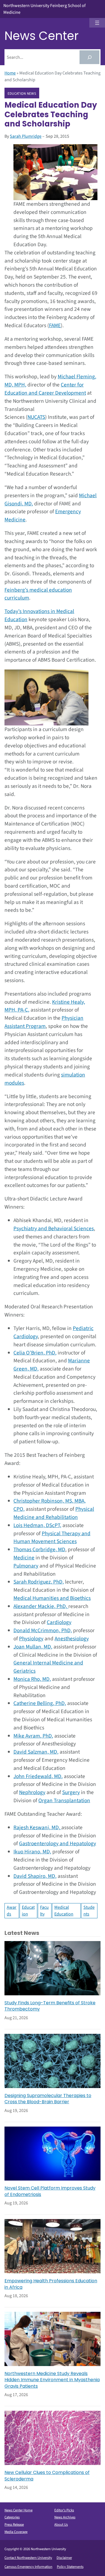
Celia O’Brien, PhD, (35, 1353)
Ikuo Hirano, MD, (32, 1852)
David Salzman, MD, (36, 1752)
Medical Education (64, 1911)
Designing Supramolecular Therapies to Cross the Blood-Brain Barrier (48, 2099)
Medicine (24, 1558)
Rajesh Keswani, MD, (37, 1828)
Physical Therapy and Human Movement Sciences (52, 1538)
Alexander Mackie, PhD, (41, 1606)
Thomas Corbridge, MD (39, 1550)
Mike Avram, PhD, (33, 1736)
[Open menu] (97, 23)
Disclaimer (64, 2558)
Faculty (44, 1911)
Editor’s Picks (64, 2510)
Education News (22, 93)
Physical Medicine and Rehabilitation (54, 1513)
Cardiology (59, 1622)
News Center (42, 36)
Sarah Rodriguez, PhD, (39, 1582)
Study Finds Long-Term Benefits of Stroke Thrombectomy (50, 2006)
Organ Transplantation (64, 1801)
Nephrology (32, 1792)
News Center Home (18, 2510)
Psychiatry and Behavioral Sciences (54, 1229)
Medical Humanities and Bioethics (52, 1598)
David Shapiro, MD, (35, 1876)
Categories (12, 2517)
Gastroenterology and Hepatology (58, 1844)
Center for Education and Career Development (45, 389)
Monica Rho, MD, (32, 1679)
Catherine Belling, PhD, (40, 1703)
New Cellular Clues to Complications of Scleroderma (47, 2476)
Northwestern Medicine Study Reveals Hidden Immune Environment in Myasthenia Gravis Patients (52, 2380)
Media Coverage (16, 2532)
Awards (12, 1911)
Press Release (14, 2525)
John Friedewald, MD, (38, 1776)
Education (28, 1911)
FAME (55, 325)
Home (10, 73)
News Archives (65, 2517)
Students (89, 1911)
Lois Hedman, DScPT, (37, 1525)
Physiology (31, 1639)
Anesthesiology (72, 1639)
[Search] (89, 57)
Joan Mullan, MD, (33, 1647)
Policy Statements (70, 2567)
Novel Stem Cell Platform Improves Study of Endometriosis (50, 2191)
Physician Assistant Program (44, 1022)
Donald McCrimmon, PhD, (43, 1630)
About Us (61, 2525)
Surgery (71, 1792)
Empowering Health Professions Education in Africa (51, 2284)
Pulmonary (26, 1566)
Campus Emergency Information (28, 2567)
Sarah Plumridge (26, 136)
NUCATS (36, 417)
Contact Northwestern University (28, 2558)
